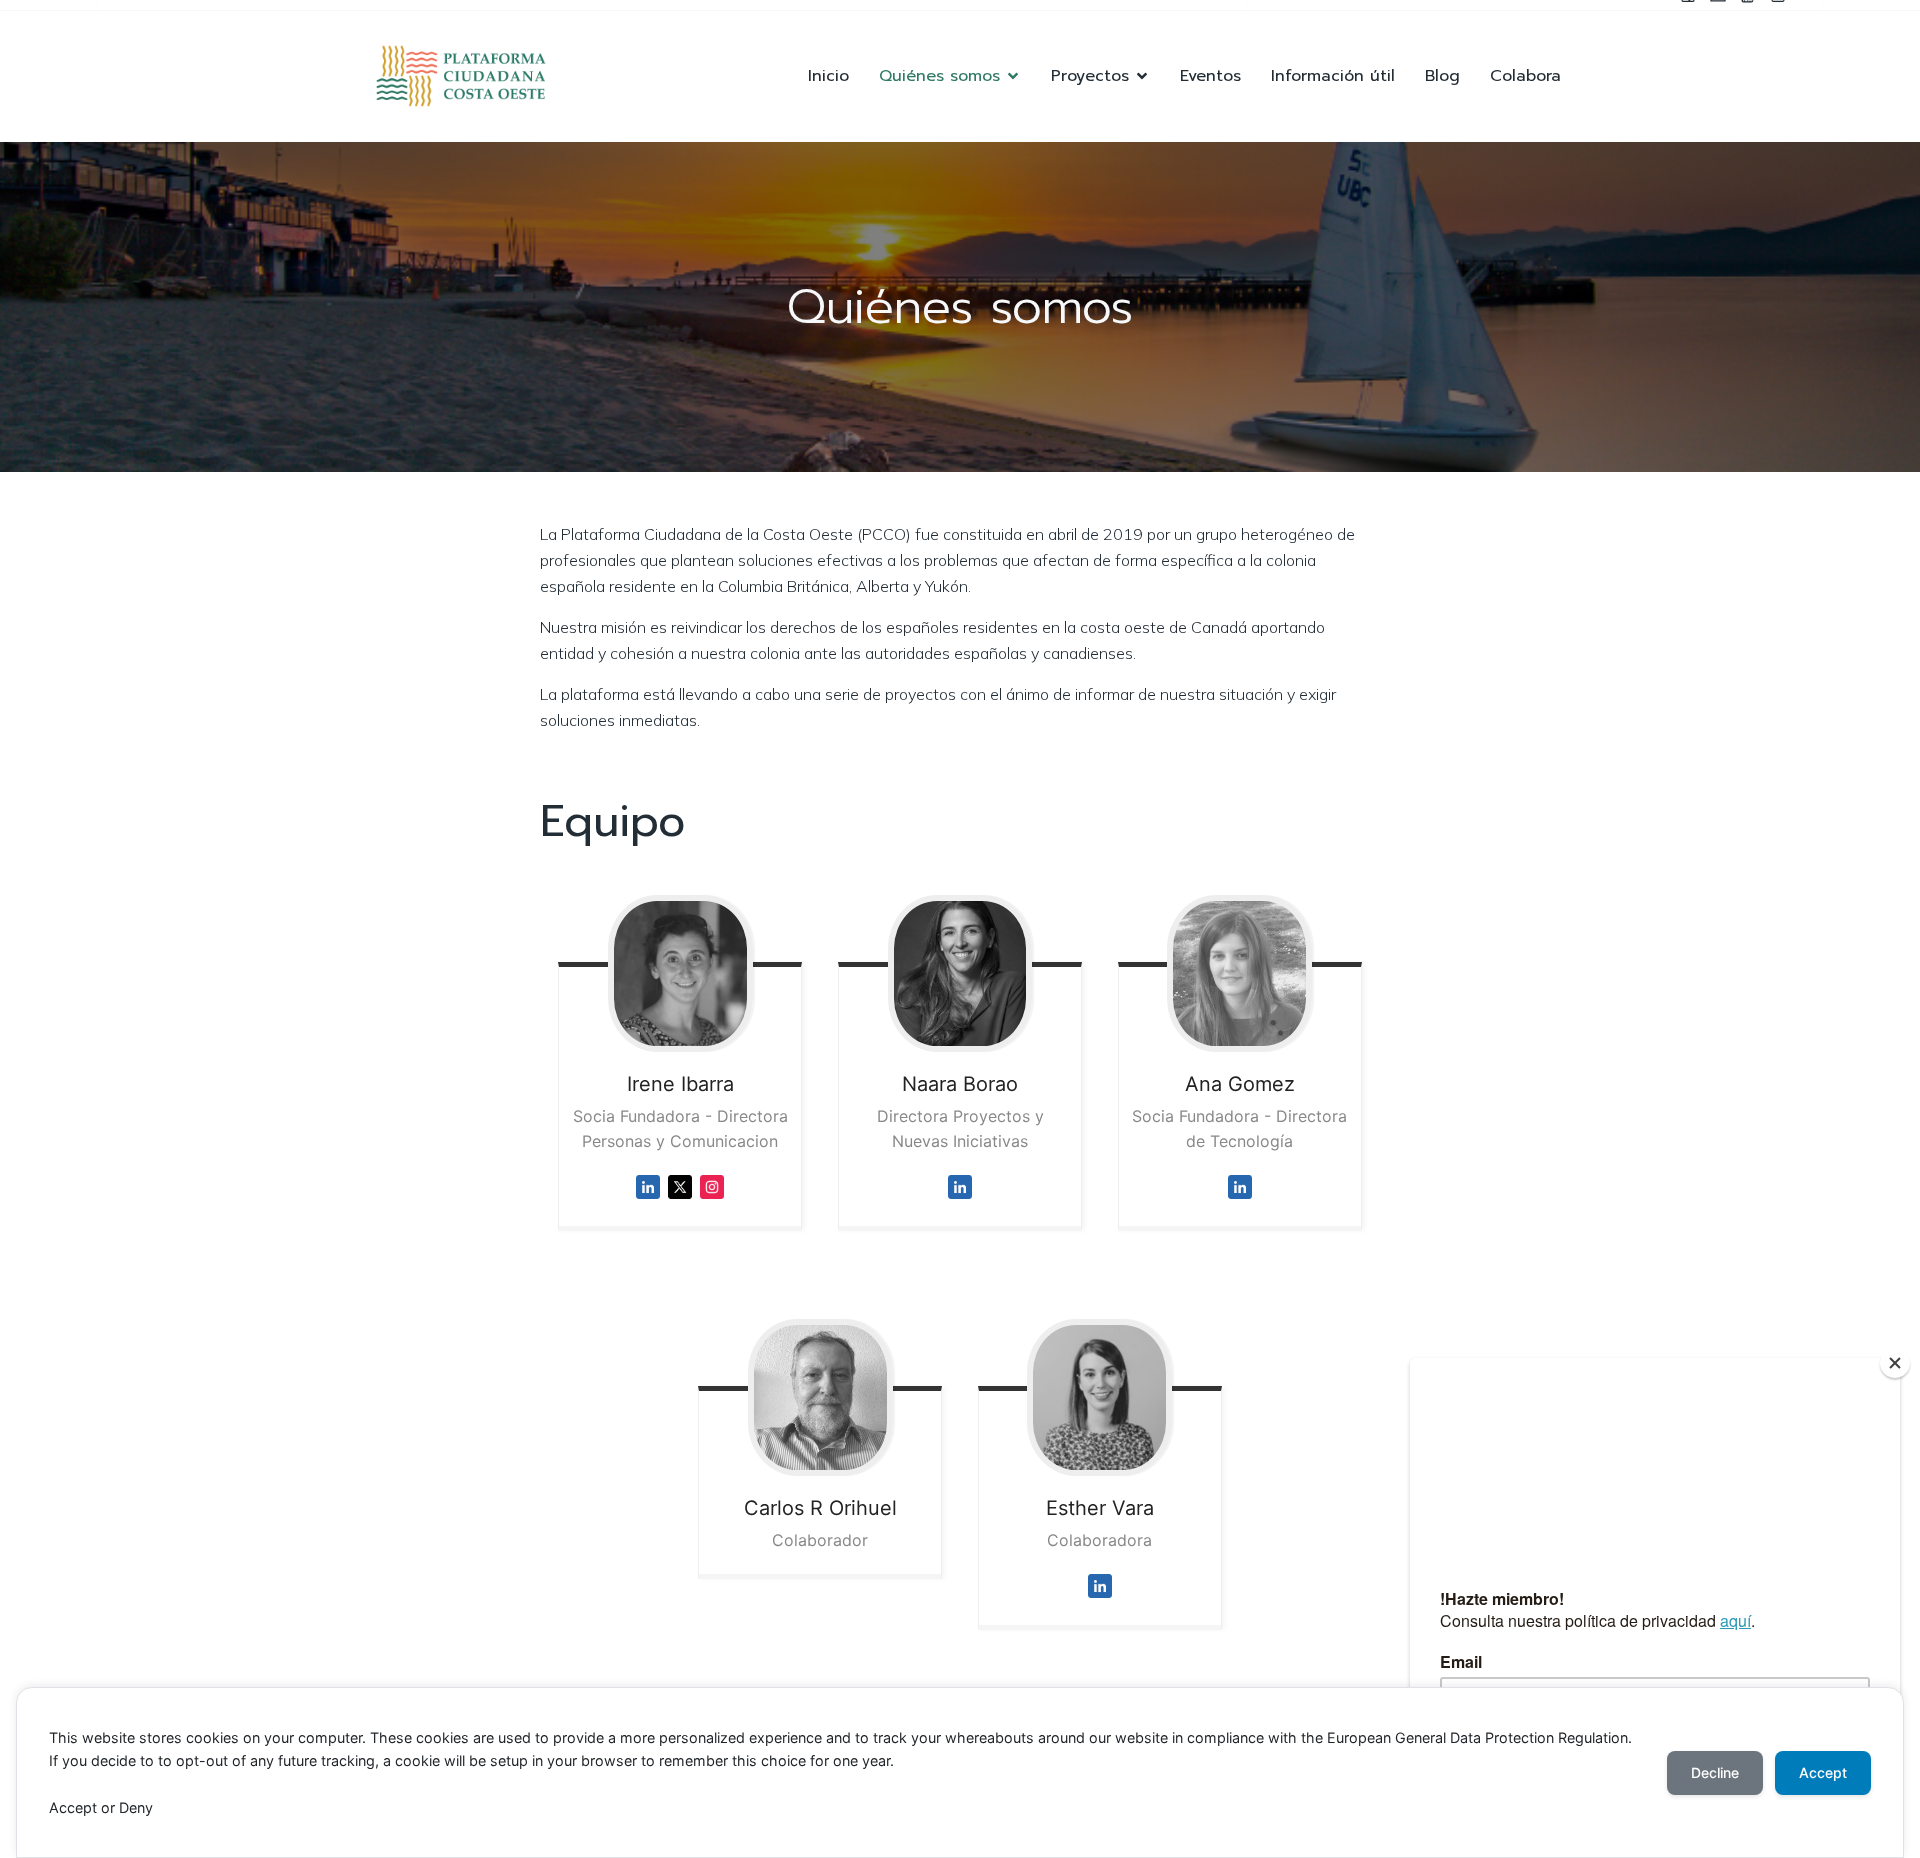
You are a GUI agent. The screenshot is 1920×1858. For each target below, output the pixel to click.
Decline (1715, 1772)
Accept (1823, 1772)
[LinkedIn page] (648, 1203)
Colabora (1525, 76)
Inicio (828, 76)
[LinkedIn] (960, 1203)
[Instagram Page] (712, 1203)
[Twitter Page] (680, 1203)
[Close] (1895, 1363)
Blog (1442, 76)
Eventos (1210, 76)
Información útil (1333, 76)
